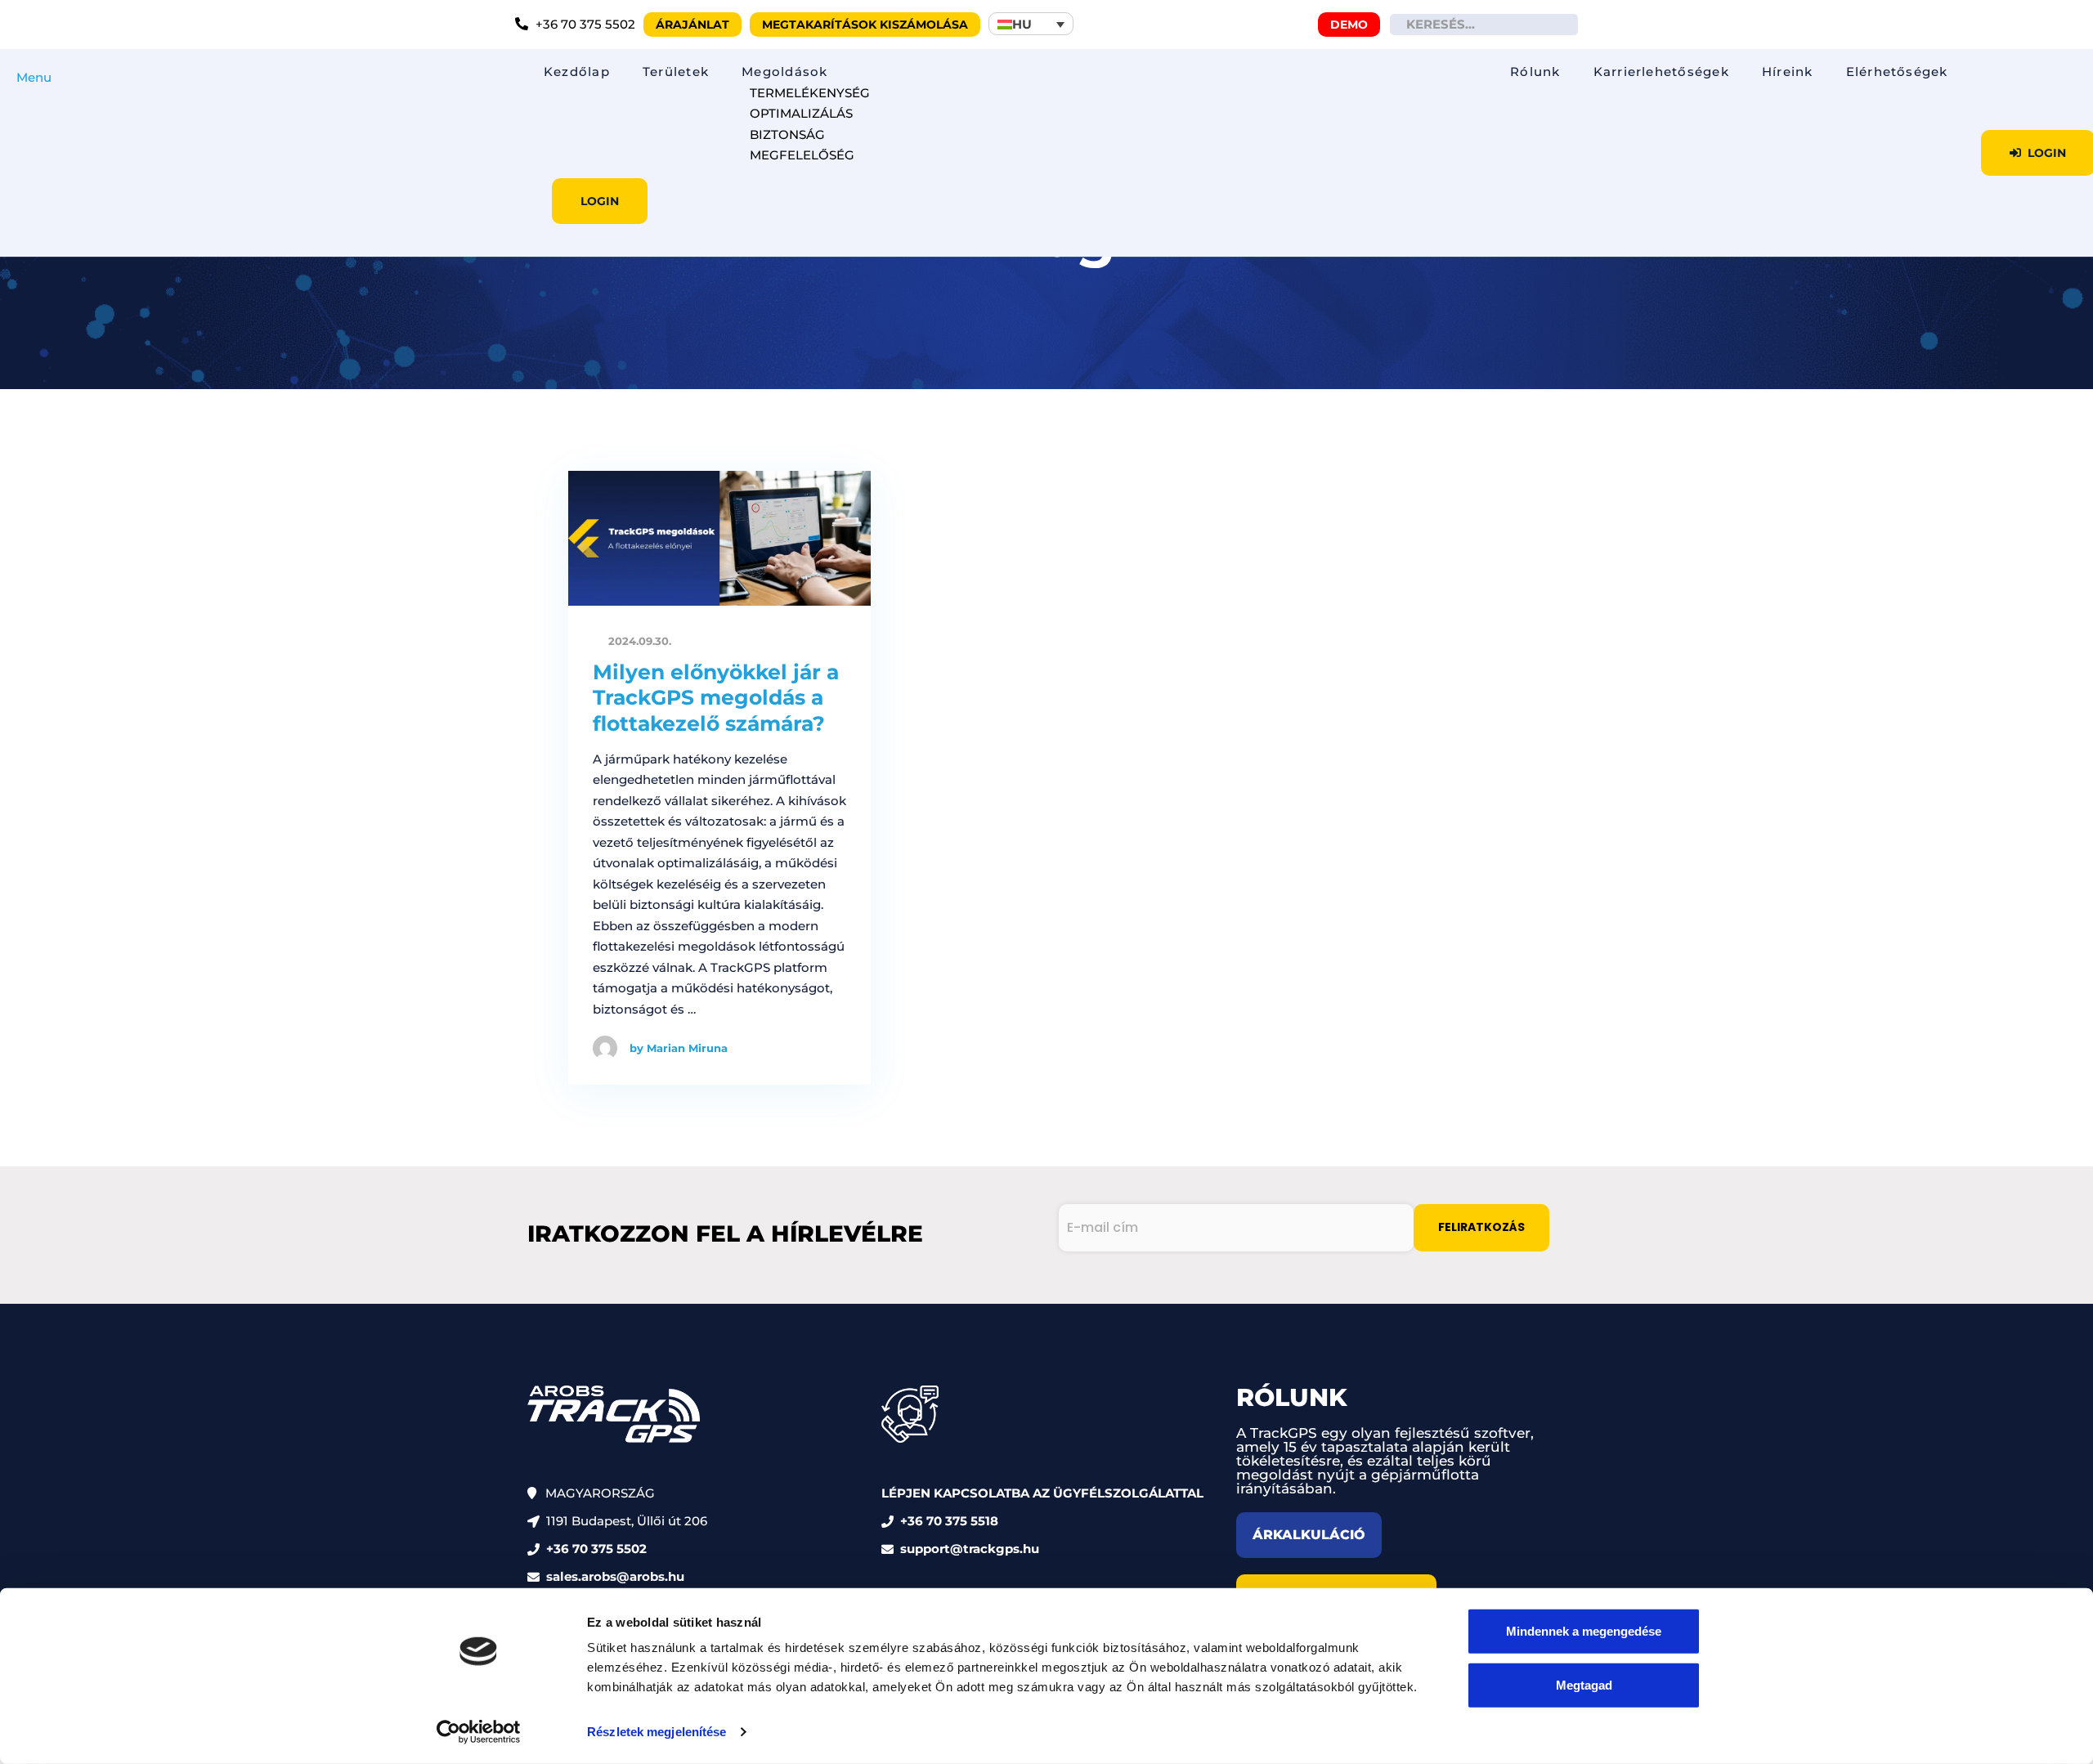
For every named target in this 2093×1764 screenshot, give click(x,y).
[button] (1031, 24)
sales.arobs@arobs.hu (615, 1576)
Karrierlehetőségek (1661, 72)
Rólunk (1535, 72)
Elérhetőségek (1897, 72)
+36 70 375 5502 (596, 1549)
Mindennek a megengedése (1584, 1631)
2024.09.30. (638, 641)
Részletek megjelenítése (657, 1732)
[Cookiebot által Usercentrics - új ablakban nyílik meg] (479, 1732)
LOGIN (600, 201)
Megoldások (784, 72)
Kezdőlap (577, 72)
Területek (676, 72)
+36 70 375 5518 (949, 1521)
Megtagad (1584, 1684)
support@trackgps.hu (970, 1549)
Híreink (1788, 72)
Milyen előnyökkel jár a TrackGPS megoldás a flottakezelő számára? (716, 698)
